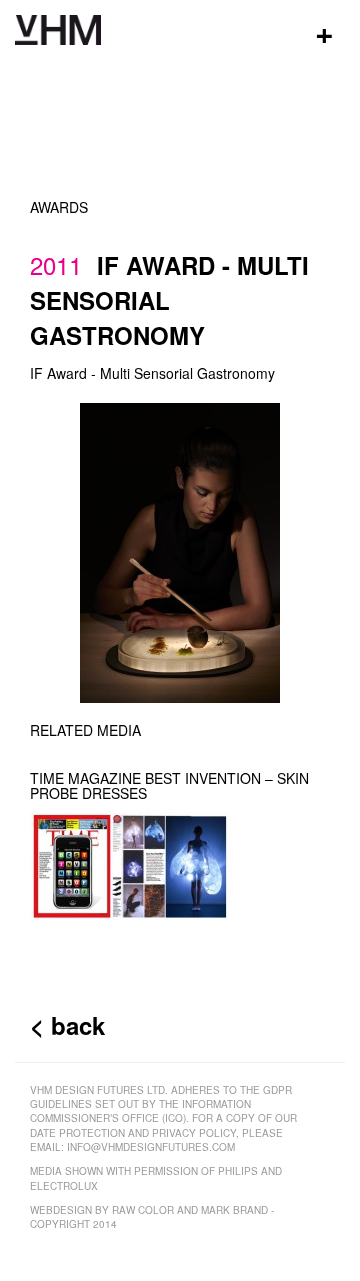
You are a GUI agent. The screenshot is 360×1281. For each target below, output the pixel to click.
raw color (143, 1210)
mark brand (234, 1210)
